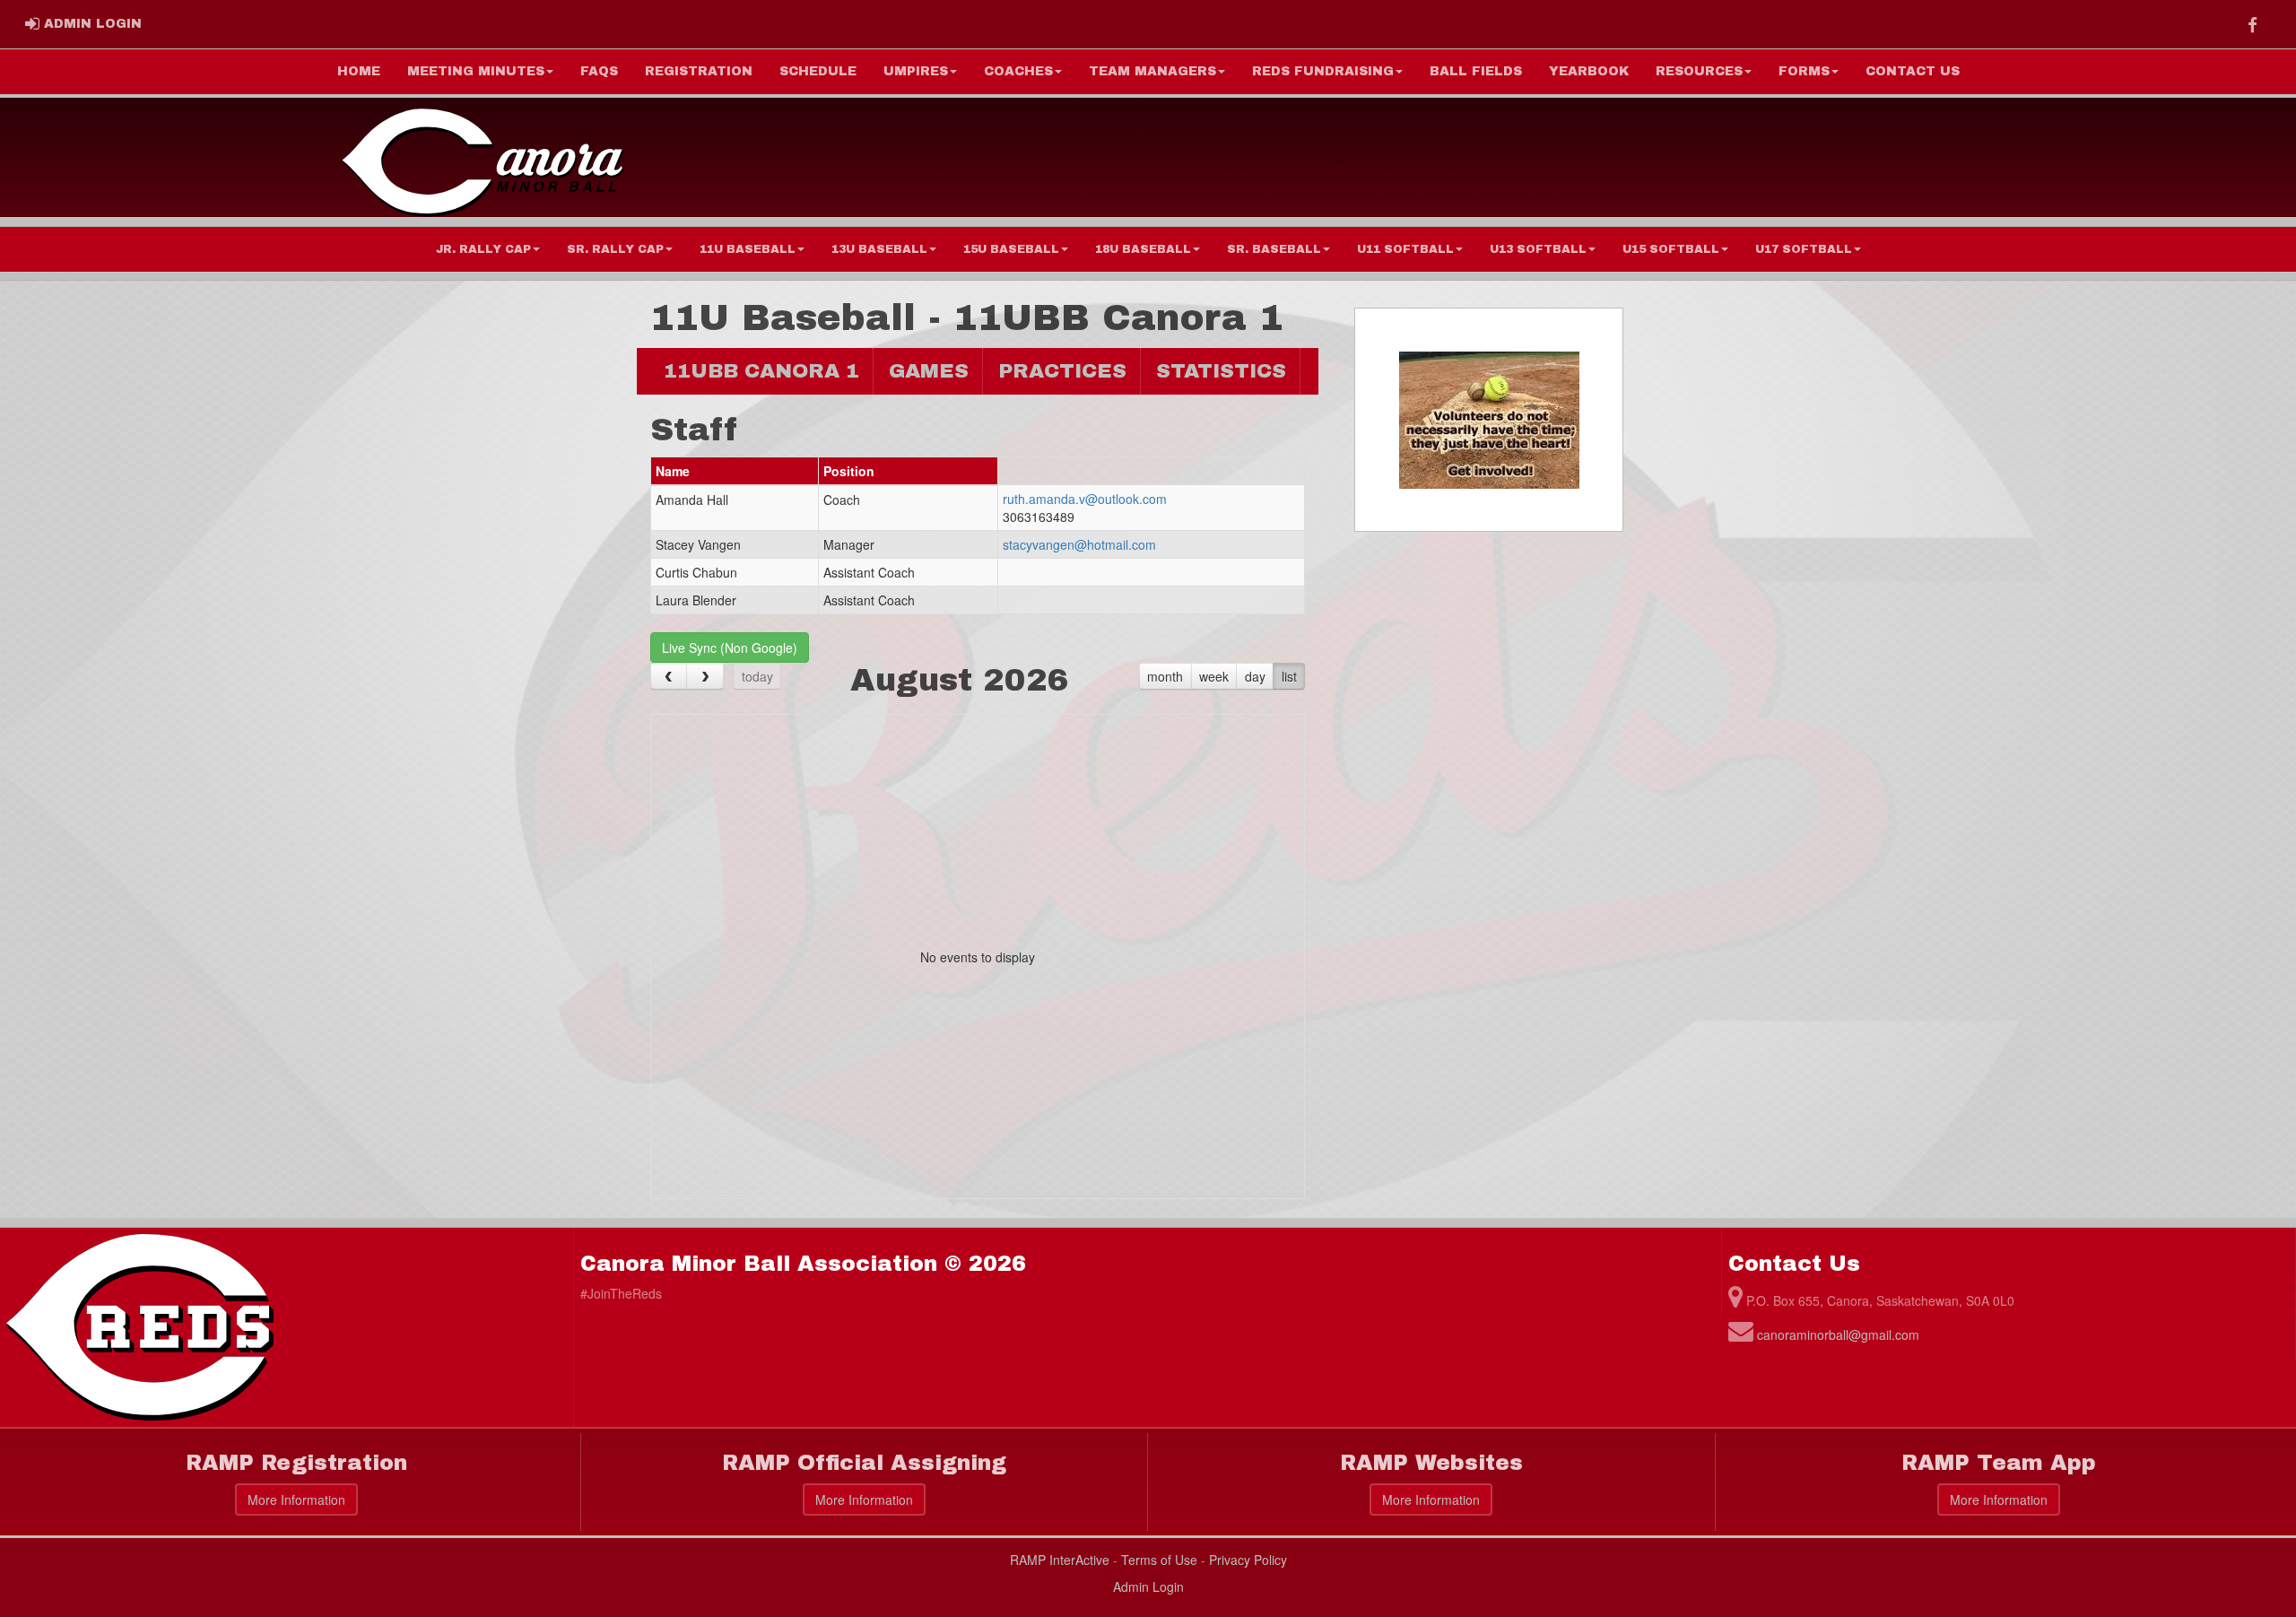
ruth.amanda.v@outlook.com (1085, 499)
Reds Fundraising (1323, 71)
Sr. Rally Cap (615, 249)
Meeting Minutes (476, 71)
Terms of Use (1159, 1560)
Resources (1699, 71)
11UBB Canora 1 (761, 371)
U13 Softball (1538, 249)
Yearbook (1589, 71)
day (1255, 676)
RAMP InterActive (1060, 1560)
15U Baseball (1011, 249)
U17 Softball (1804, 249)
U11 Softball (1405, 249)
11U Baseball (748, 249)
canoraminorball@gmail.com (1838, 1334)
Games (929, 371)
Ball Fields (1476, 71)
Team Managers (1152, 71)
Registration (699, 71)
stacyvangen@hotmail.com (1079, 544)
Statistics (1221, 371)
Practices (1062, 371)
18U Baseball (1143, 249)
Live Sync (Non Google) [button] (730, 648)
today (757, 676)
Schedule (818, 71)
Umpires (916, 71)
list (1289, 676)
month (1165, 676)
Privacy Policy (1248, 1560)
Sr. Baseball (1274, 249)
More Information (296, 1500)
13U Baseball (879, 249)
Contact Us (1913, 71)
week (1214, 676)
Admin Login (1148, 1587)
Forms (1804, 71)
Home (359, 71)
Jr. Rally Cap (483, 249)
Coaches (1018, 71)
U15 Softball (1671, 249)
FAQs (599, 71)
